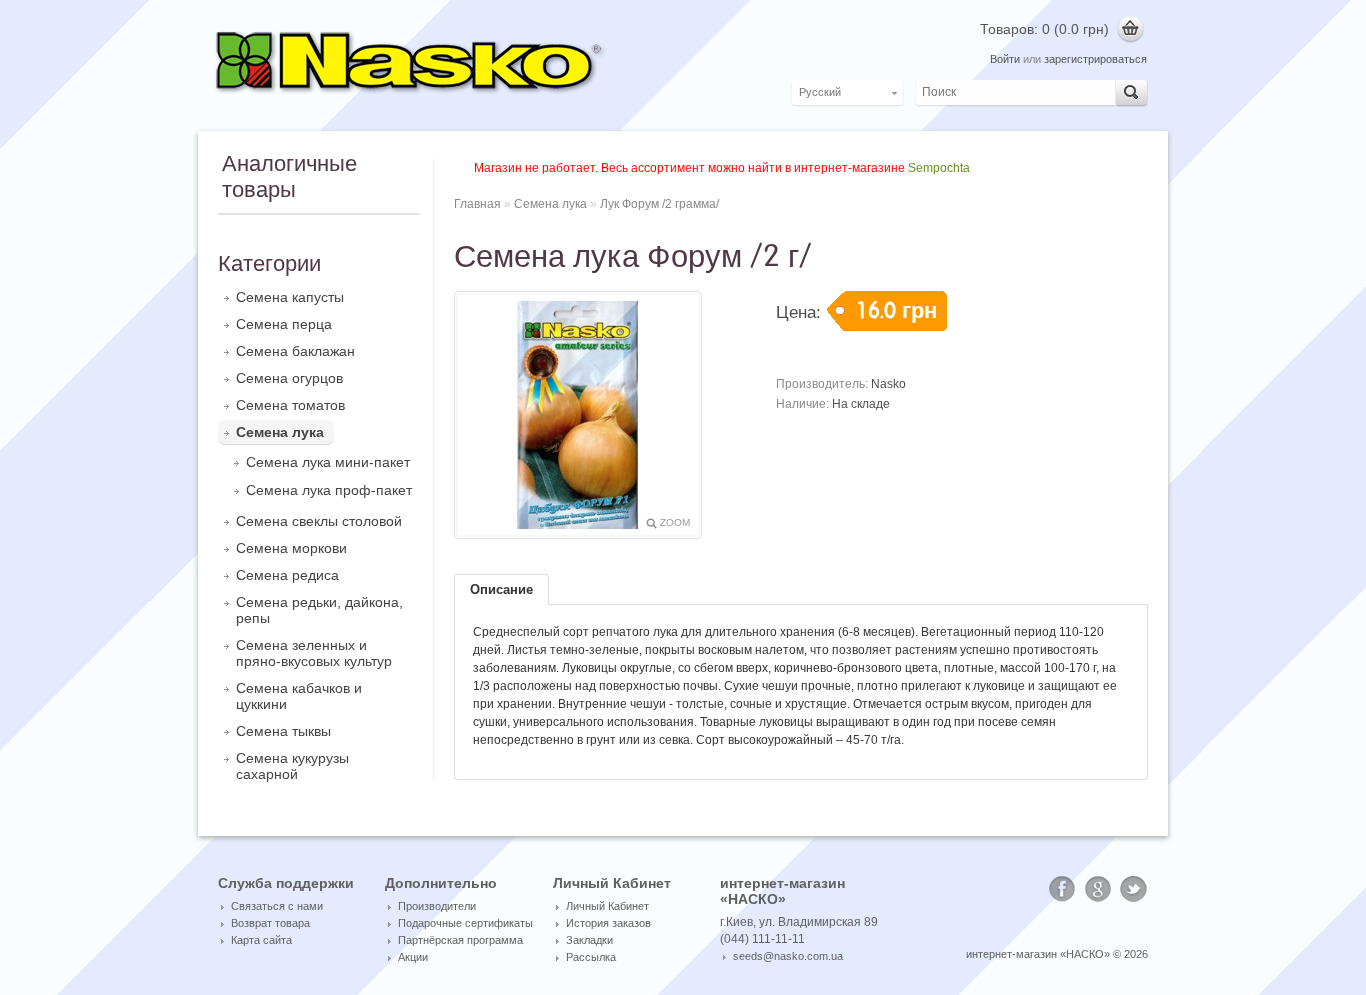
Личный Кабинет (607, 906)
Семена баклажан (295, 351)
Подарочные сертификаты (465, 923)
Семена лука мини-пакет (328, 462)
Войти (1005, 59)
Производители (437, 906)
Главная (477, 204)
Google (1098, 889)
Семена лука (280, 432)
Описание (501, 589)
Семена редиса (287, 575)
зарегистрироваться (1095, 59)
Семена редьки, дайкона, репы (319, 610)
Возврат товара (270, 923)
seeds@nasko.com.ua (788, 956)
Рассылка (591, 957)
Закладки (589, 940)
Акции (413, 957)
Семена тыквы (283, 731)
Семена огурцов (289, 378)
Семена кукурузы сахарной (292, 766)
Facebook (1062, 889)
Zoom (675, 522)
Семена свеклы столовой (319, 521)
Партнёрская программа (460, 940)
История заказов (608, 923)
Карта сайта (261, 940)
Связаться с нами (277, 906)
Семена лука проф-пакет (329, 490)
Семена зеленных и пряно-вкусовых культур (314, 653)
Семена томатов (290, 405)
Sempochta (939, 168)
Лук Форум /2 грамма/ (659, 204)
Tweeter (1134, 889)
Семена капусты (290, 297)
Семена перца (284, 324)
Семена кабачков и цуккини (299, 696)
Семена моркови (291, 548)
